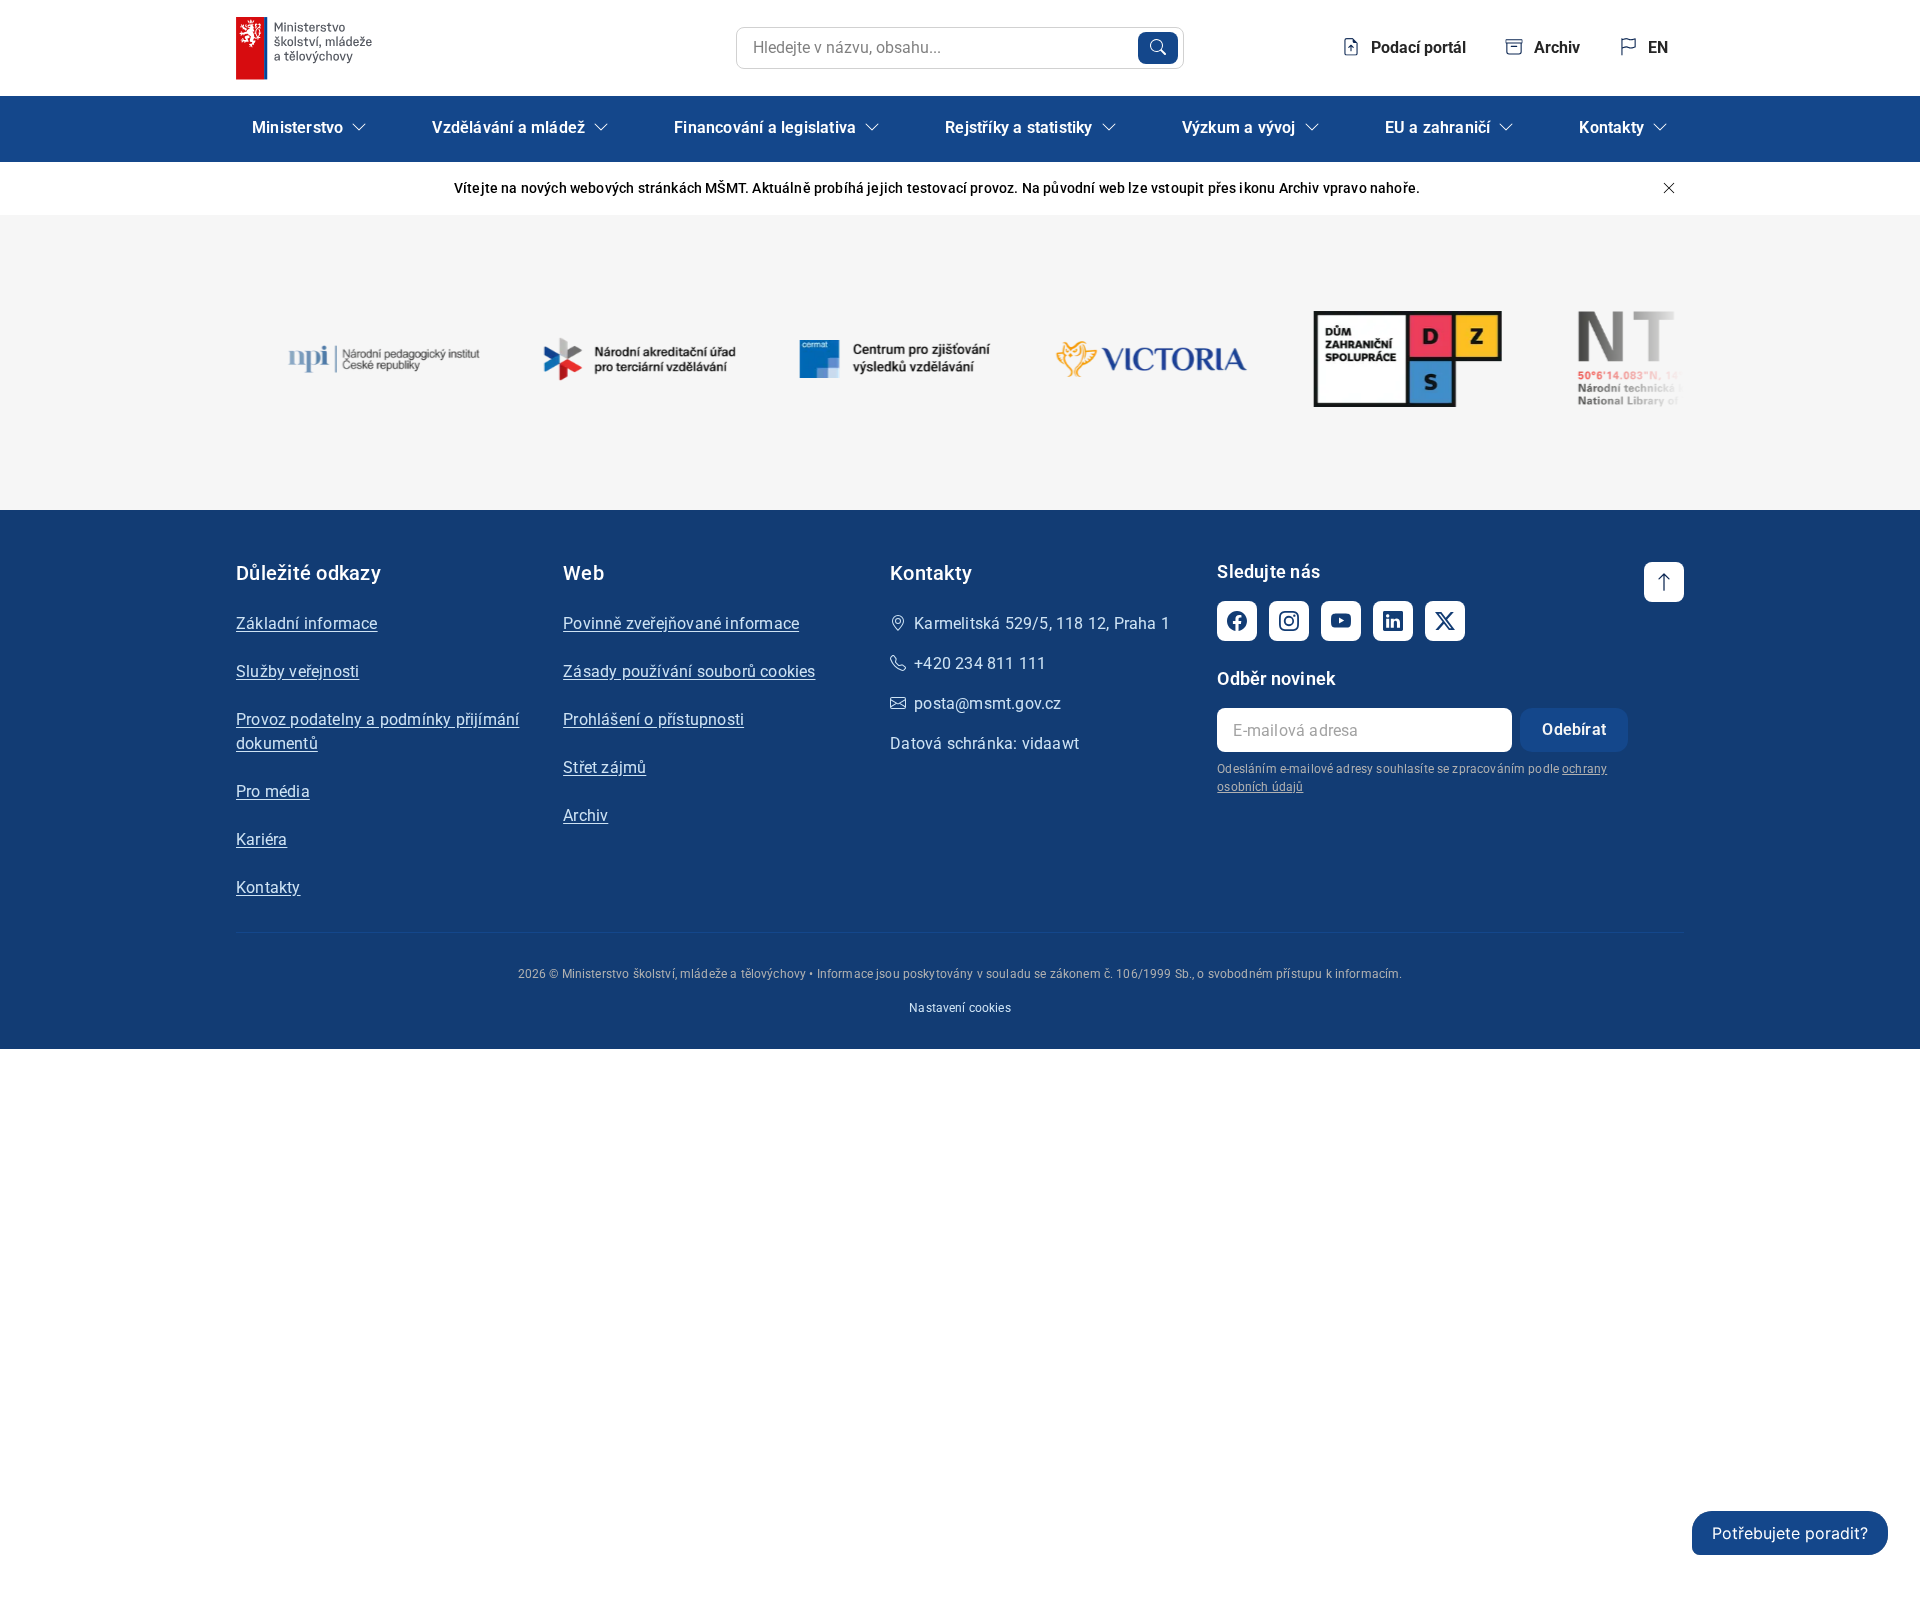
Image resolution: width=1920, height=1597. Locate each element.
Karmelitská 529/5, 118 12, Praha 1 (1042, 623)
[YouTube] (1341, 621)
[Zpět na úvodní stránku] (306, 48)
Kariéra (261, 839)
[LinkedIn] (1393, 621)
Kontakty (268, 887)
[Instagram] (1289, 621)
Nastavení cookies (960, 1008)
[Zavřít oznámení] (1669, 188)
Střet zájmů (604, 767)
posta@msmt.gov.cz (987, 703)
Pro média (273, 791)
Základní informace (307, 623)
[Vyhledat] (1158, 48)
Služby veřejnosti (297, 671)
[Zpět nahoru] (1664, 582)
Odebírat (1574, 729)
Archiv (585, 815)
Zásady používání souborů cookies (689, 671)
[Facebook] (1237, 621)
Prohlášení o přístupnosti (653, 719)
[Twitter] (1445, 621)
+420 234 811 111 (980, 663)
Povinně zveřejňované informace (681, 623)
